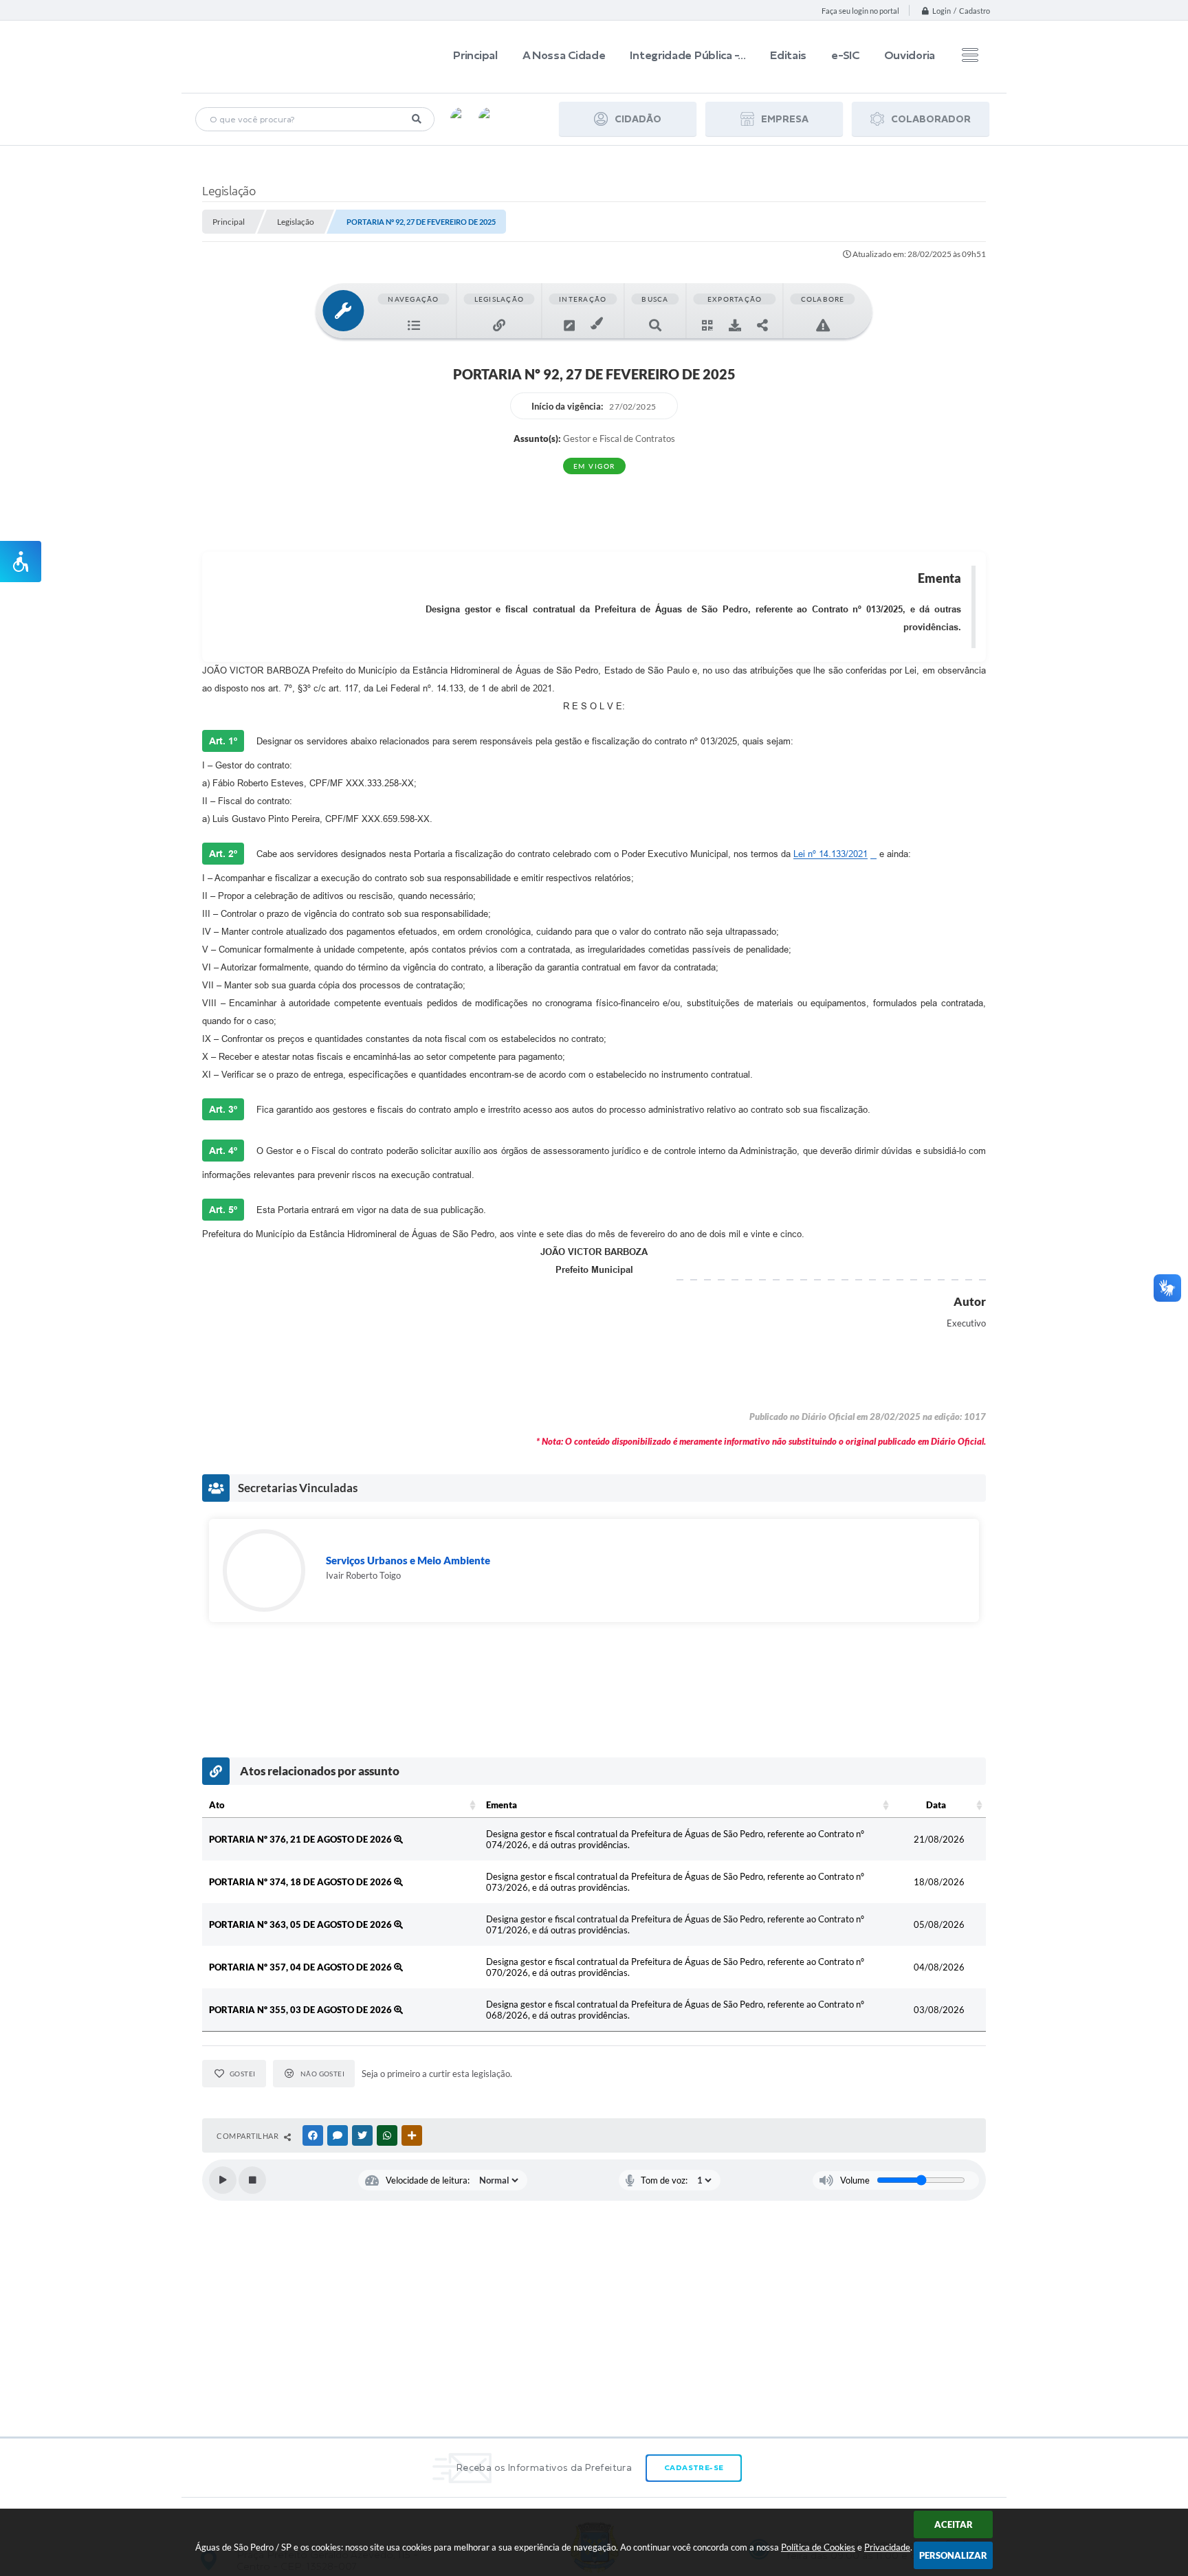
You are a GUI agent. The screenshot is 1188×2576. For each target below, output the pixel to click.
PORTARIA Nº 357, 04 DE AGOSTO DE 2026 (301, 1967)
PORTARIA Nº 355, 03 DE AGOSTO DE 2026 (301, 2010)
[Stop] (252, 2180)
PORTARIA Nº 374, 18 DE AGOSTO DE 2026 (301, 1882)
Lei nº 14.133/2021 (830, 854)
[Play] (223, 2180)
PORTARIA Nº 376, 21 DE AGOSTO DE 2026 (301, 1839)
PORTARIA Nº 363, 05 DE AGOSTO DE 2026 (301, 1924)
